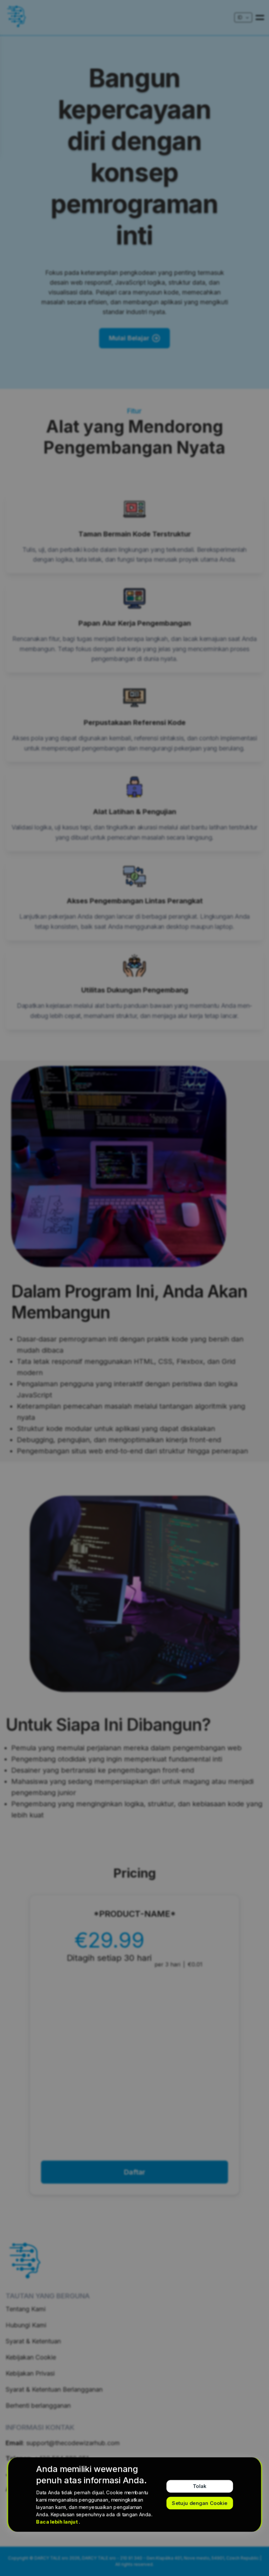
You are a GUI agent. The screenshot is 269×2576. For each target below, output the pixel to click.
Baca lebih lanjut (57, 2522)
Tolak (199, 2486)
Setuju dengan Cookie (200, 2503)
